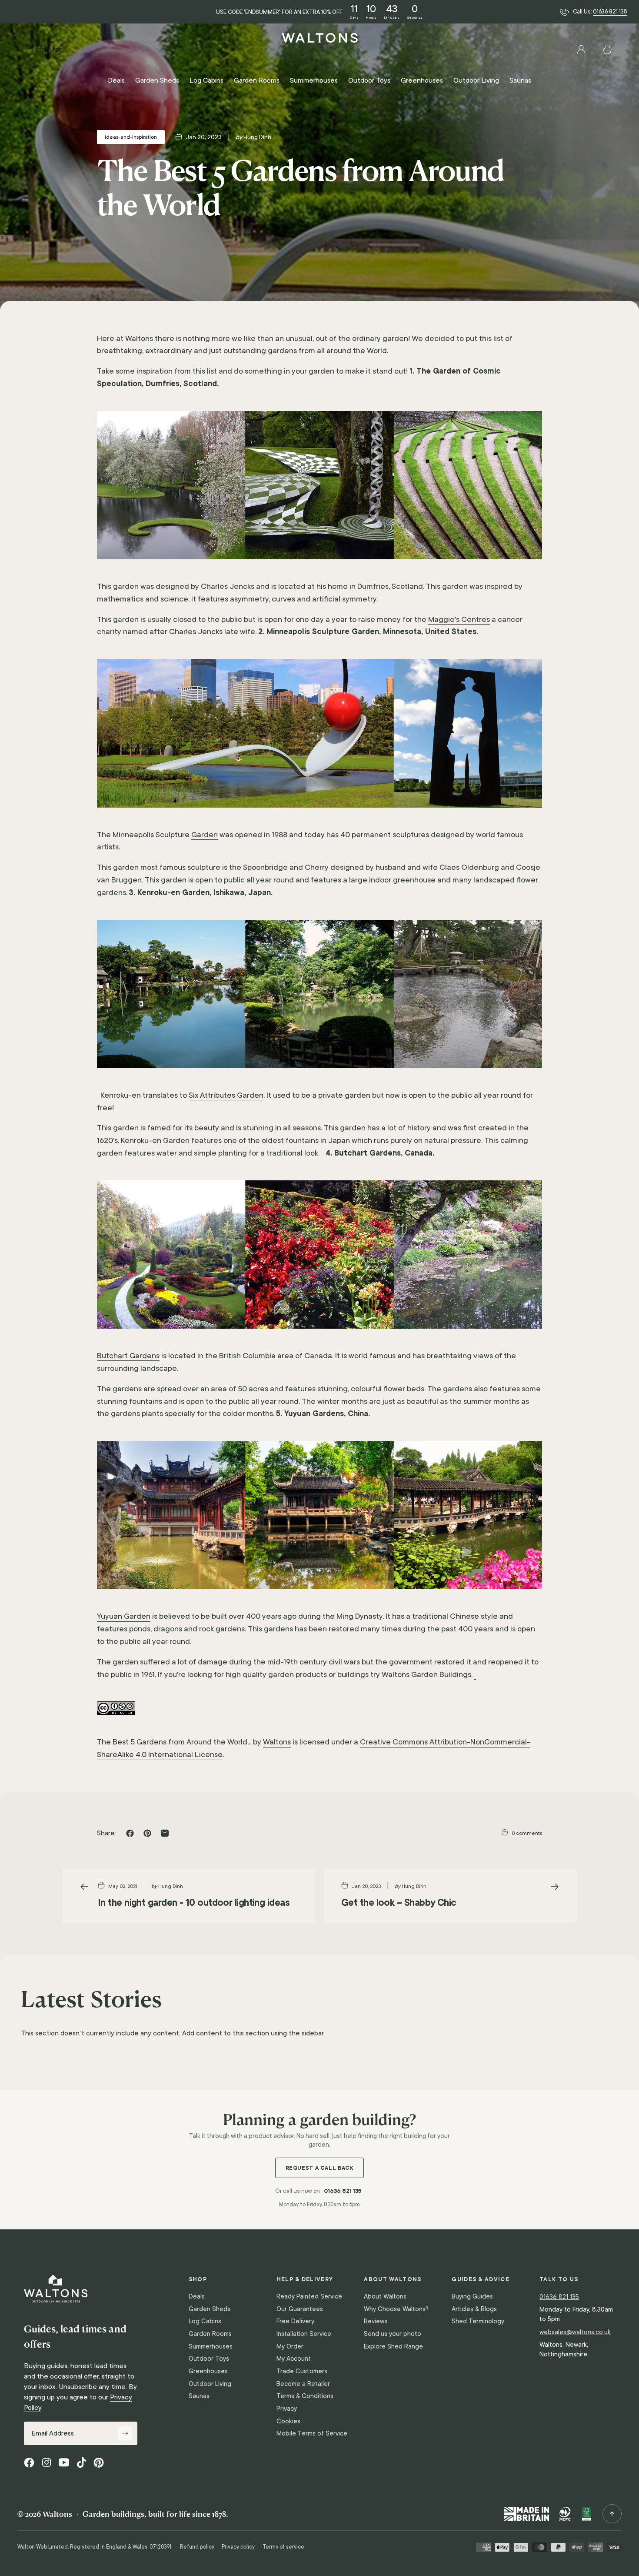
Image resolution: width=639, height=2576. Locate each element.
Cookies (288, 2421)
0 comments (527, 1833)
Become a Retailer (303, 2384)
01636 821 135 (610, 12)
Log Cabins (205, 2321)
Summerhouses (211, 2346)
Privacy (287, 2409)
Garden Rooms (210, 2334)
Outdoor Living (210, 2384)
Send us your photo (393, 2334)
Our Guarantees (300, 2309)
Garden (205, 835)
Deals (197, 2296)
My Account (294, 2359)
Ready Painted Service (309, 2296)
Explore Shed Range (393, 2346)
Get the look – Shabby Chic (399, 1902)
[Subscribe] (125, 2433)
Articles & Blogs (474, 2309)
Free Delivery (295, 2321)
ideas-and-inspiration (131, 137)
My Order (290, 2346)
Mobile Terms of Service (312, 2433)
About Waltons (385, 2296)
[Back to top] (612, 2514)
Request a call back (320, 2168)
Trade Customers (302, 2371)
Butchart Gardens (128, 1356)
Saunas (199, 2396)
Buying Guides (472, 2296)
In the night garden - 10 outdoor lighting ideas (194, 1902)
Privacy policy (238, 2547)
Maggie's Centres (459, 619)
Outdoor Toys (209, 2359)
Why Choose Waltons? (396, 2309)
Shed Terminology (478, 2321)
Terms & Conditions (305, 2396)
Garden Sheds (210, 2309)
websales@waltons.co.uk (575, 2332)
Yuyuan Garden (124, 1616)
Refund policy (197, 2547)
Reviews (376, 2321)
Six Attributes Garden (226, 1095)
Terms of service (283, 2547)
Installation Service (304, 2334)
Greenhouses (208, 2371)
